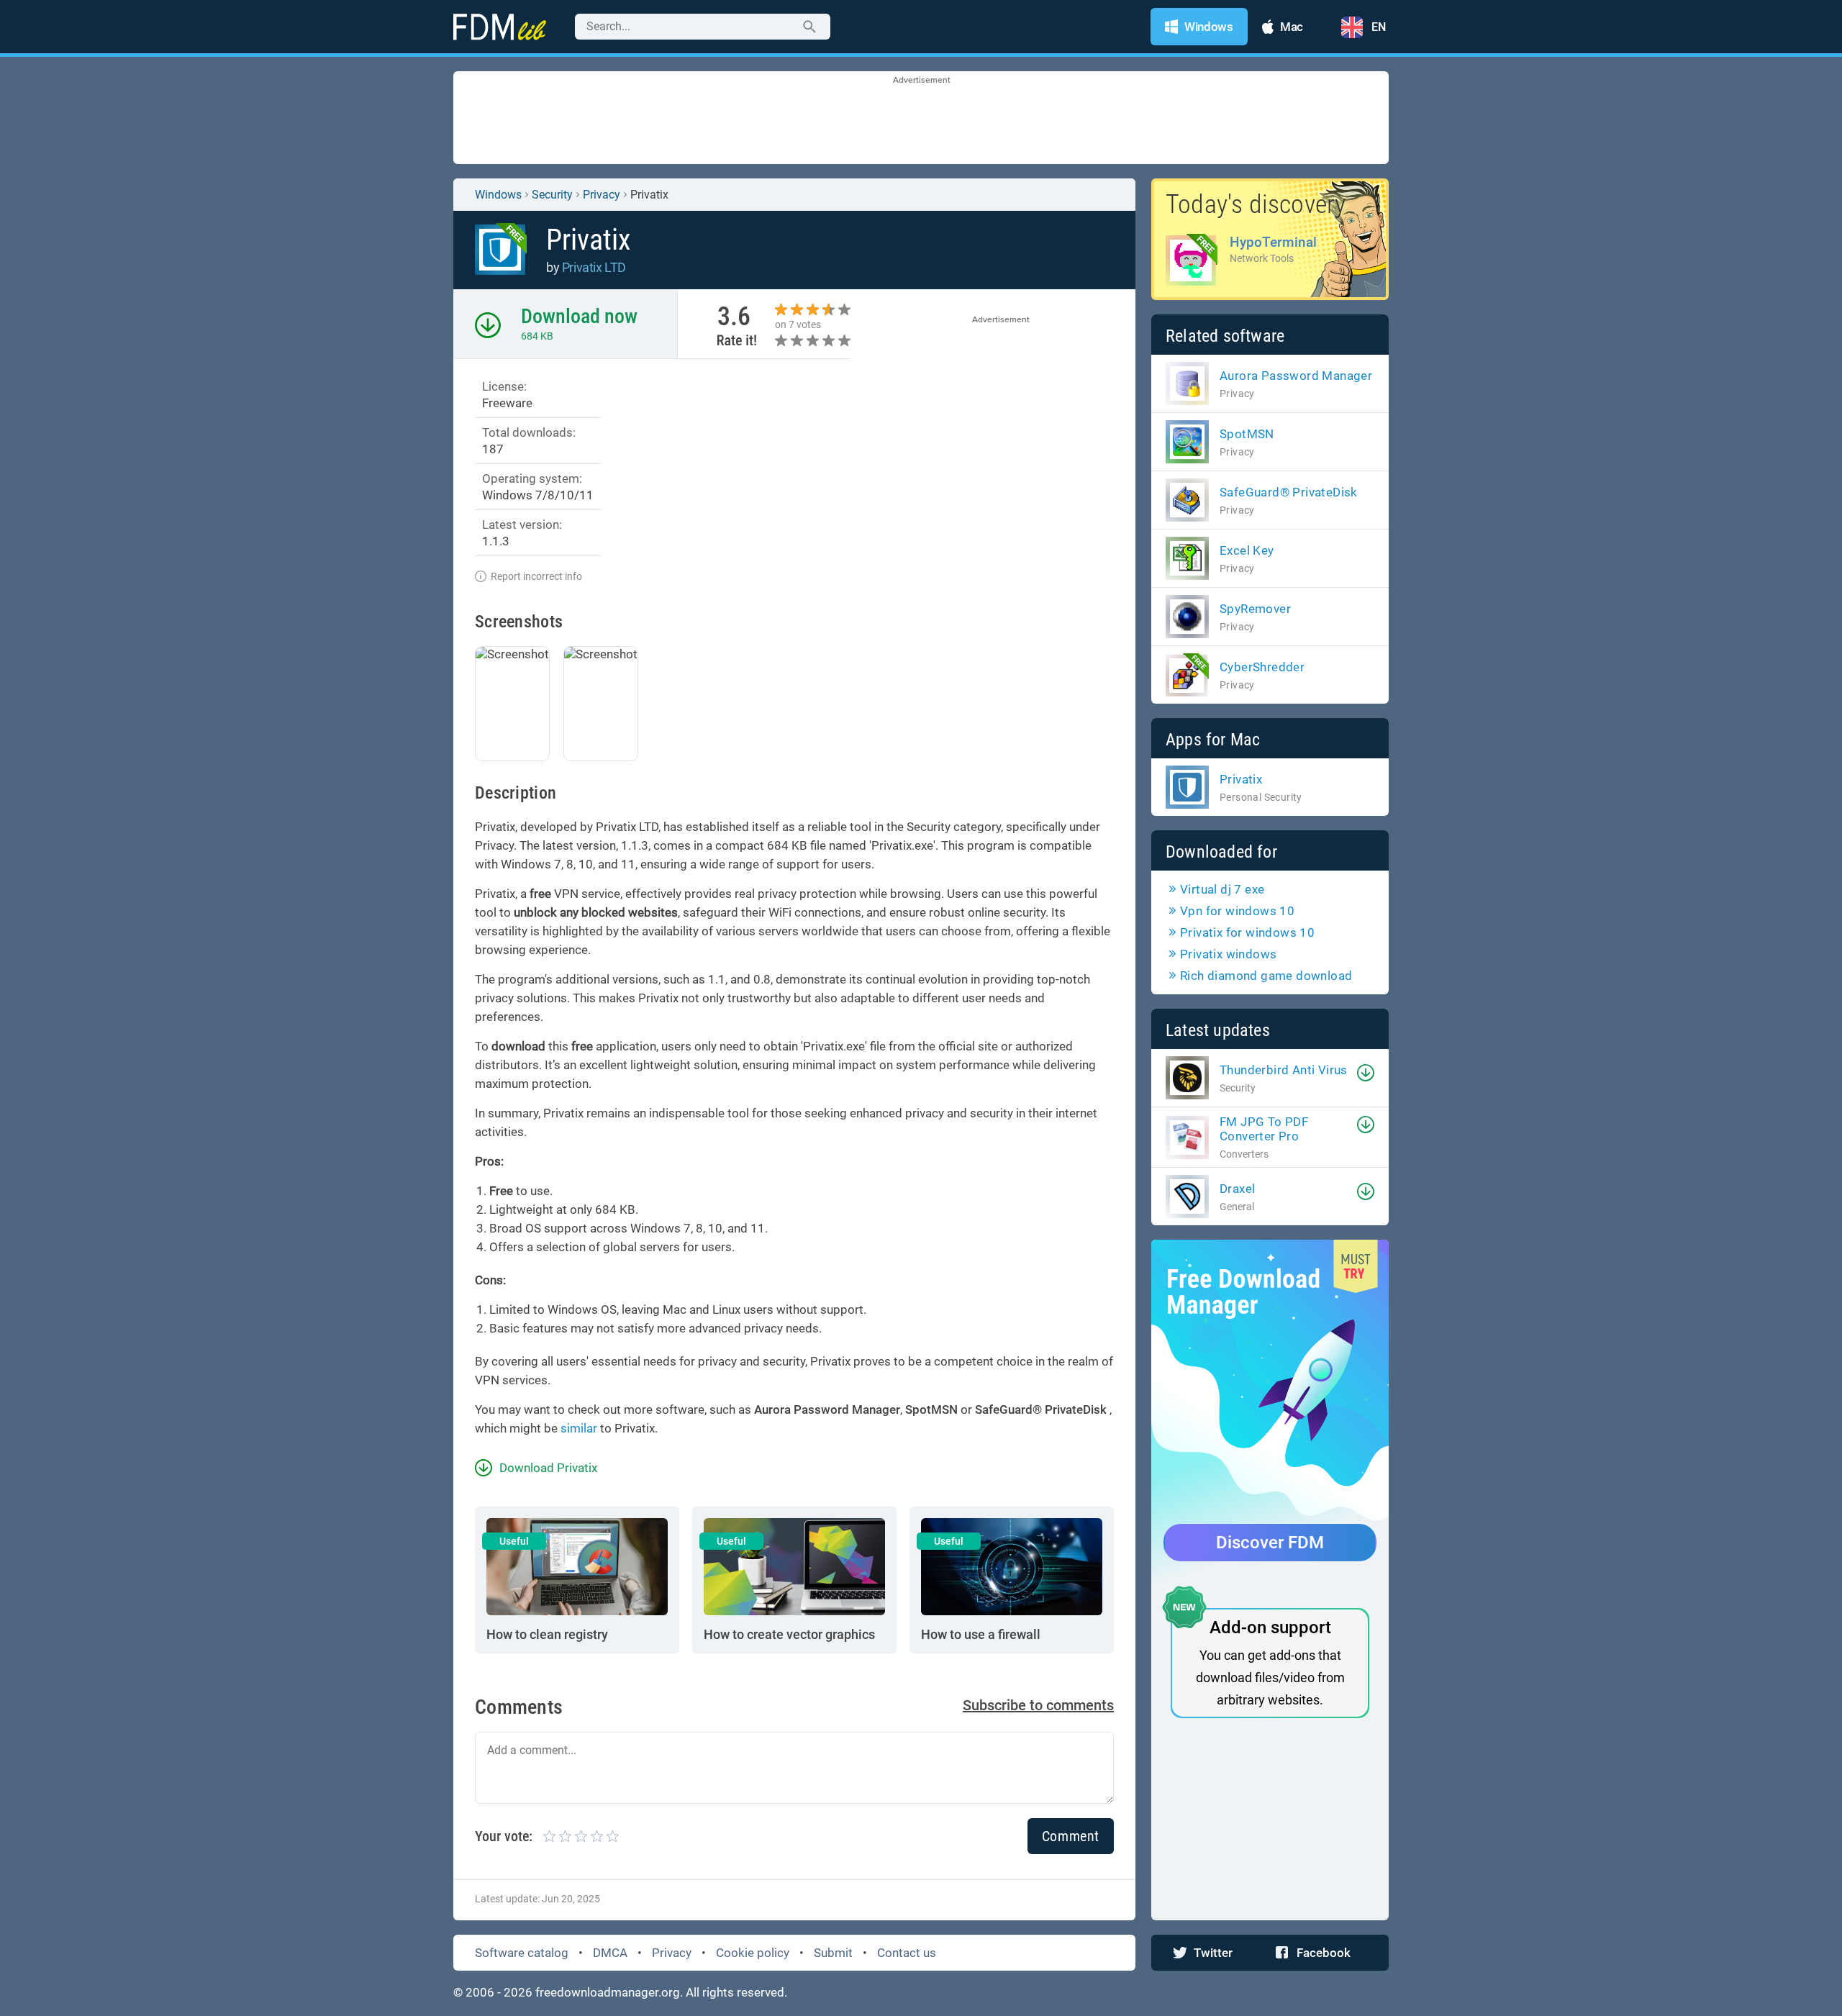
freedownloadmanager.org (608, 1992)
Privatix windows (1228, 954)
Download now (579, 316)
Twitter (1213, 1953)
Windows (498, 195)
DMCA (610, 1953)
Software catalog (522, 1953)
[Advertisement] (921, 119)
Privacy (672, 1953)
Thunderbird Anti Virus (1284, 1070)
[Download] (1366, 1073)
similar (579, 1428)
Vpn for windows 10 (1237, 911)
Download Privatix (548, 1468)
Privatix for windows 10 (1247, 932)
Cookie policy (753, 1953)
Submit (833, 1953)
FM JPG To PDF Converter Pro (1264, 1129)
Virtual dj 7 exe (1222, 889)
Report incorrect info (536, 576)
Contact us (907, 1953)
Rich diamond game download (1266, 976)
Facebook (1324, 1953)
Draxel (1237, 1189)
